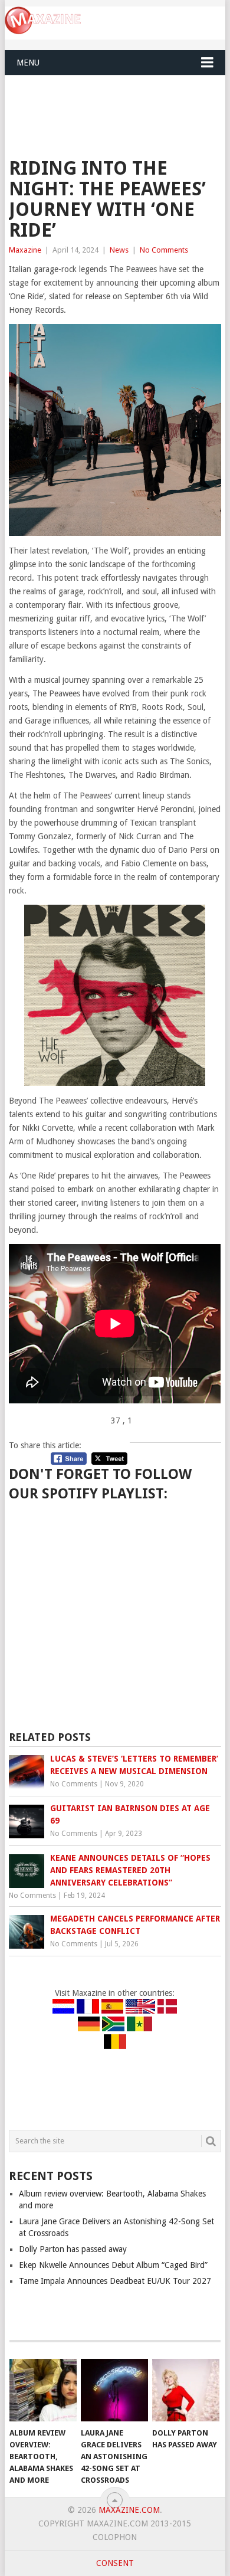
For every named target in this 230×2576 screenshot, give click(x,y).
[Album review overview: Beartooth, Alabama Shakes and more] (43, 2390)
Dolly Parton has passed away (73, 2249)
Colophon (115, 2537)
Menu (28, 63)
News (119, 250)
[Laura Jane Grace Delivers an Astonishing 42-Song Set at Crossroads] (114, 2390)
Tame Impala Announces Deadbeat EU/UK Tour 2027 (115, 2281)
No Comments (164, 250)
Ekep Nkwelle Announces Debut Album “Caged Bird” (113, 2265)
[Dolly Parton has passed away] (186, 2390)
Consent (115, 2563)
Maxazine (25, 250)
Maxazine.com (129, 2510)
